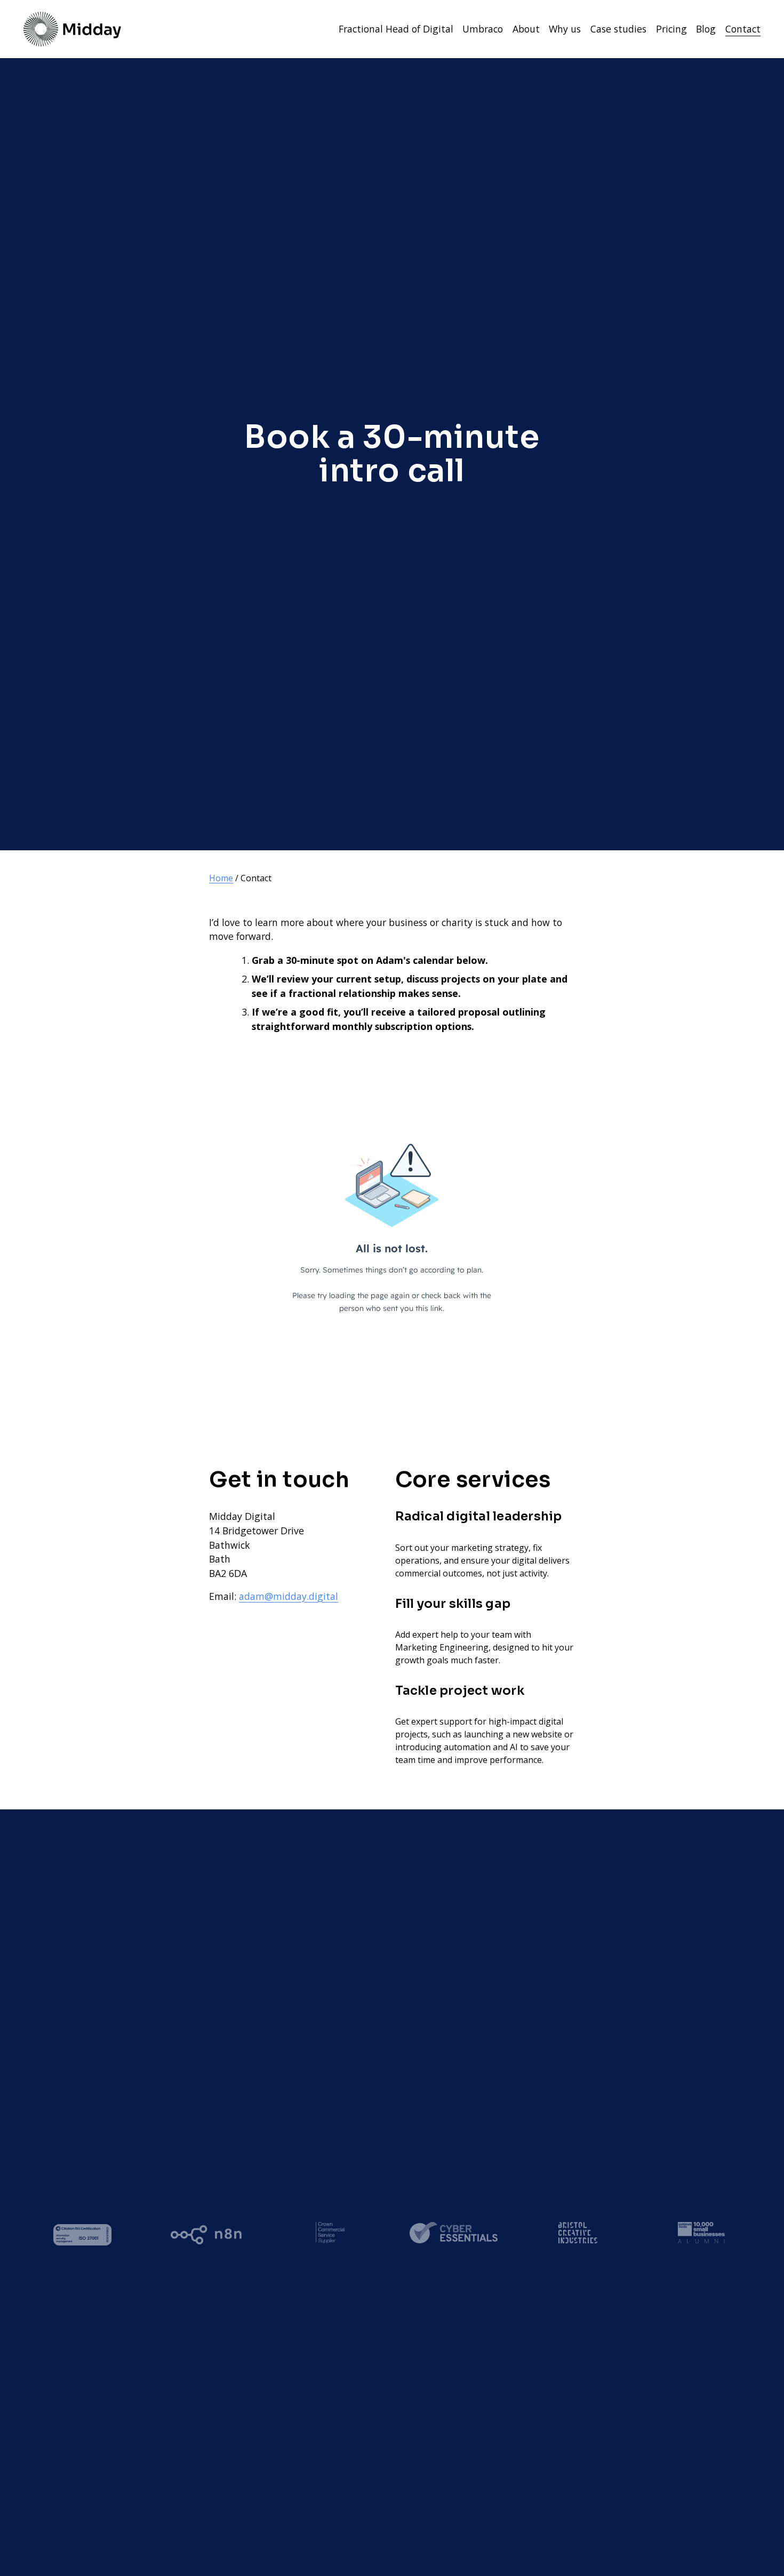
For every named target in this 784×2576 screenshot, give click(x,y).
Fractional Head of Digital (396, 29)
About (526, 29)
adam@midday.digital (289, 1596)
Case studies (618, 29)
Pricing (671, 29)
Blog (706, 29)
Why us (565, 29)
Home (221, 878)
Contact (743, 29)
